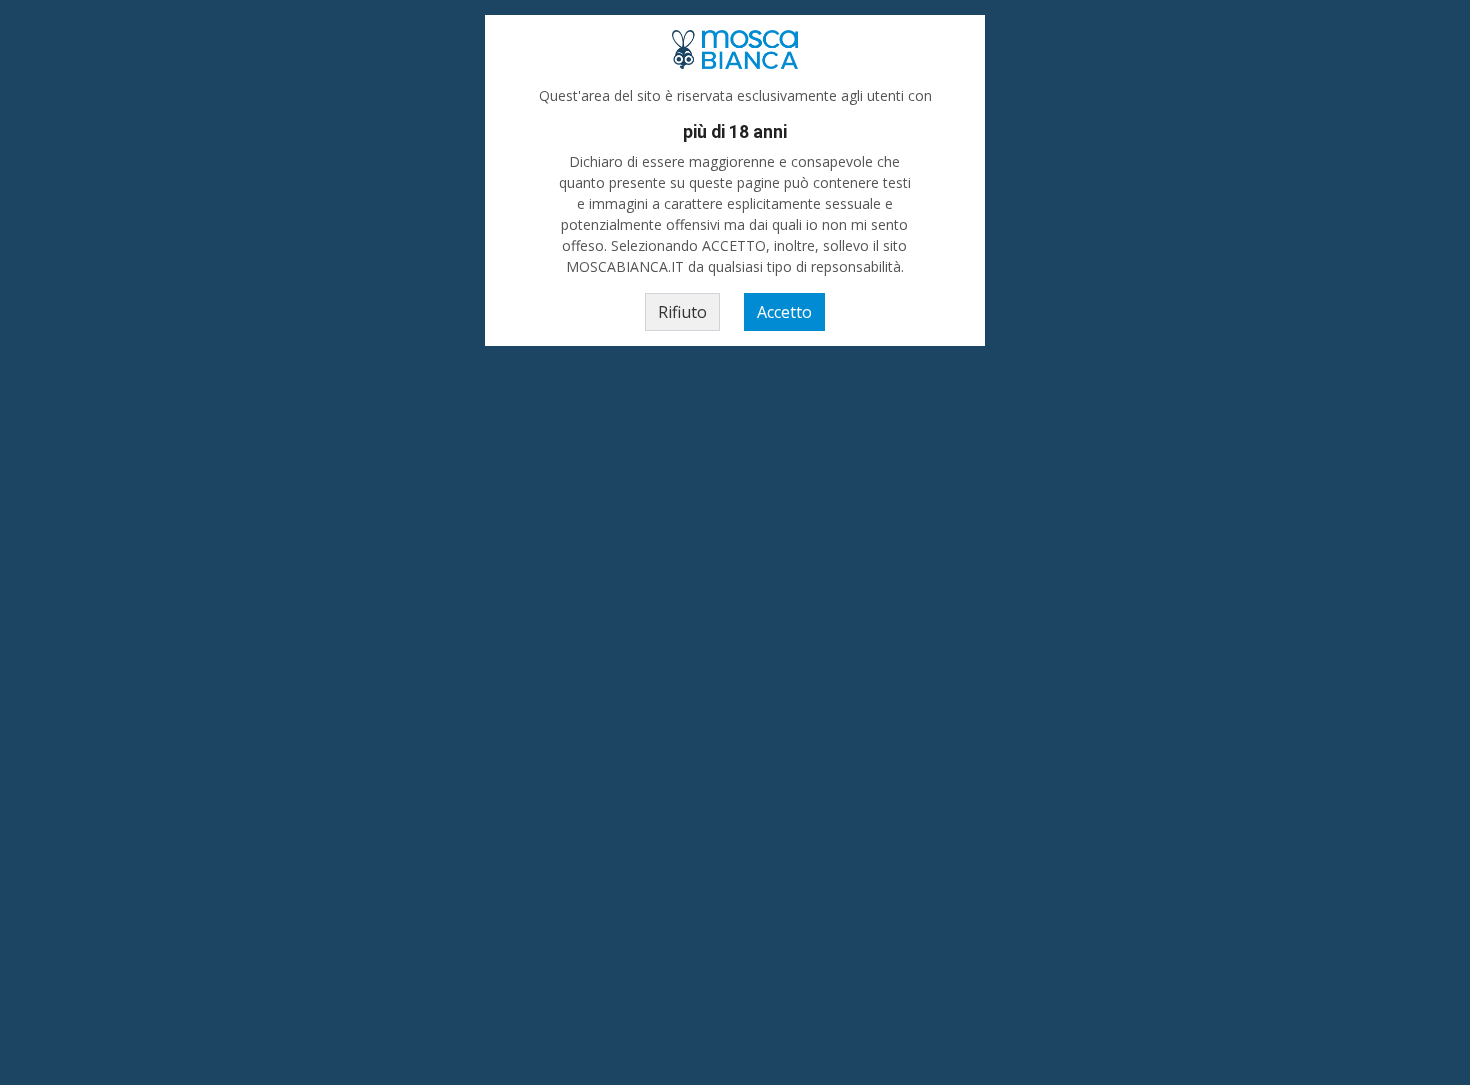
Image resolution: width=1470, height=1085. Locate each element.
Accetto (784, 312)
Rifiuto (682, 312)
